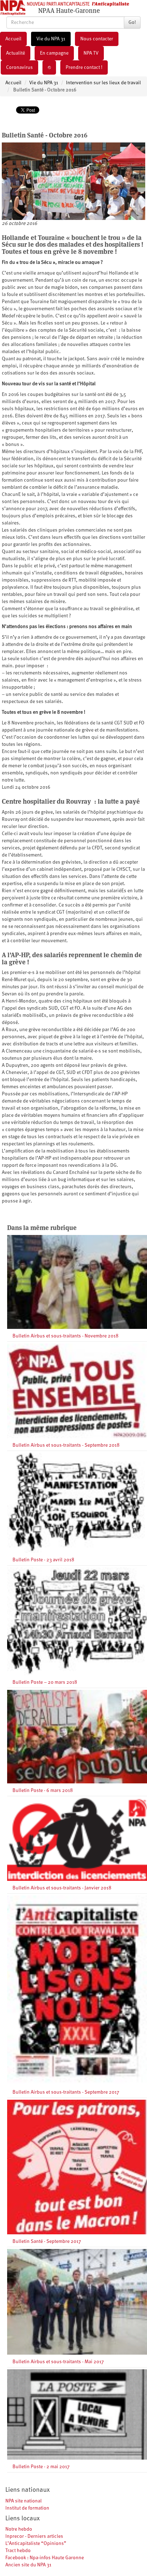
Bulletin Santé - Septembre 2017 (47, 2241)
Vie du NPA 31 (51, 39)
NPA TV (91, 53)
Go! (132, 22)
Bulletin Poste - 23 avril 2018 (43, 1560)
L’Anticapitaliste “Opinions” (36, 2544)
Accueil (13, 39)
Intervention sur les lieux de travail (103, 83)
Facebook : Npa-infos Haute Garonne (45, 2558)
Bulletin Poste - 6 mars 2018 (43, 1791)
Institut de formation (27, 2508)
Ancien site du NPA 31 (28, 2565)
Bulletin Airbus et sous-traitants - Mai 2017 (58, 2362)
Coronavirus (19, 67)
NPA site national (24, 2501)
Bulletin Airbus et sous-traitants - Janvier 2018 (62, 1888)
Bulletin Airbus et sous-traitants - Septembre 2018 (66, 1445)
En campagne (54, 53)
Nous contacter (97, 39)
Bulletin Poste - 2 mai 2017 (41, 2467)
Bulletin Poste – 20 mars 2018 (45, 1682)
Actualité (16, 53)
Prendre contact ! (84, 67)
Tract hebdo (18, 2551)
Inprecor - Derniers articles (34, 2536)
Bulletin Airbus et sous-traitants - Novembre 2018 (65, 1336)
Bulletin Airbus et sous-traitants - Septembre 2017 (66, 2092)
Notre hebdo (19, 2529)
